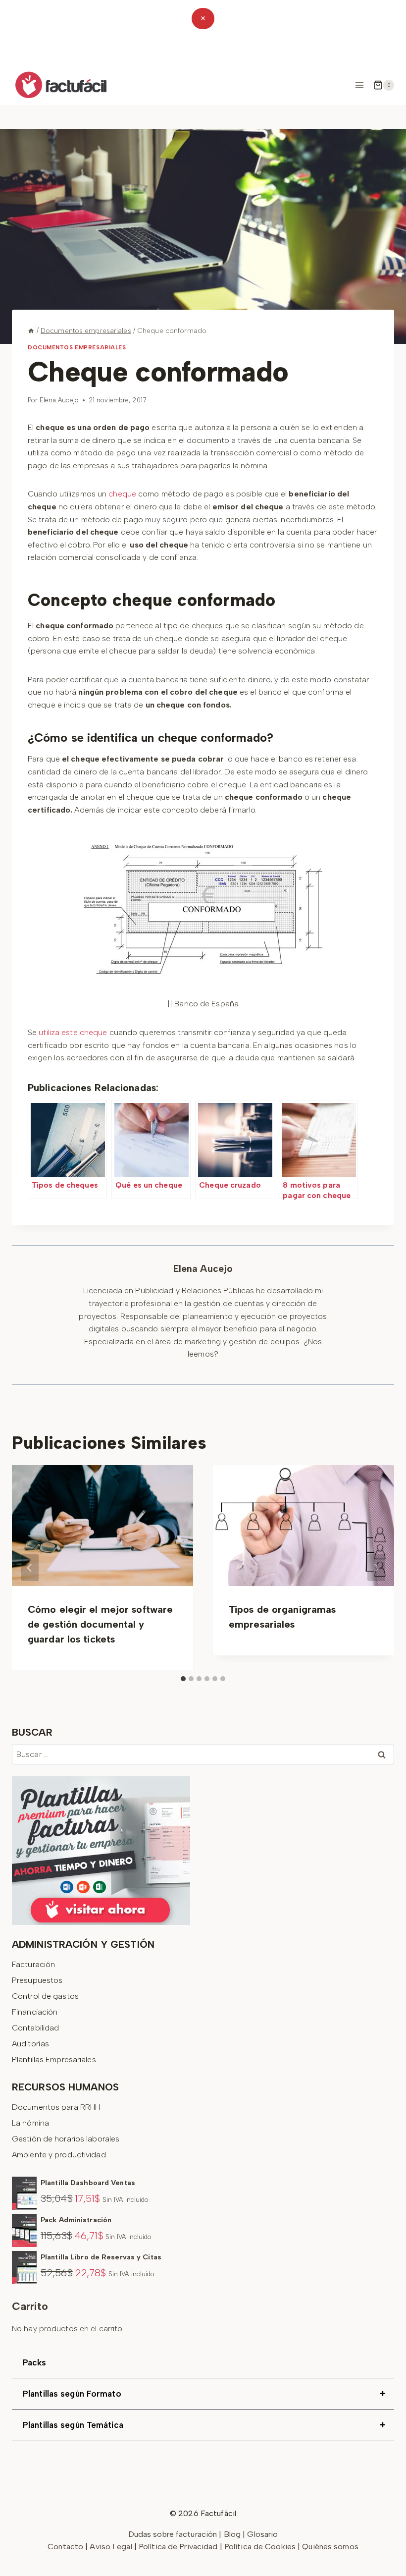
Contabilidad (35, 2028)
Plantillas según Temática (204, 2425)
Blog (232, 2534)
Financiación (35, 2012)
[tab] (183, 1679)
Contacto (66, 2547)
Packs (35, 2362)
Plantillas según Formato (204, 2394)
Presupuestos (37, 1980)
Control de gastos (45, 1996)
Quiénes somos (330, 2547)
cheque (122, 494)
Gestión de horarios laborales (66, 2139)
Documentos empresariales (77, 347)
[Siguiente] (376, 1568)
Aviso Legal (112, 2547)
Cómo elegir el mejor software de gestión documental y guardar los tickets (100, 1624)
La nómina (30, 2123)
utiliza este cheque (73, 1032)
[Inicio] (31, 330)
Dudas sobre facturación (173, 2534)
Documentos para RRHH (56, 2107)
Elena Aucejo (59, 400)
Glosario (262, 2534)
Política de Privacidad (179, 2547)
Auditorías (30, 2044)
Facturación (33, 1964)
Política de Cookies (260, 2547)
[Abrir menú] (359, 85)
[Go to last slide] (30, 1568)
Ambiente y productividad (59, 2155)
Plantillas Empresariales (54, 2059)
